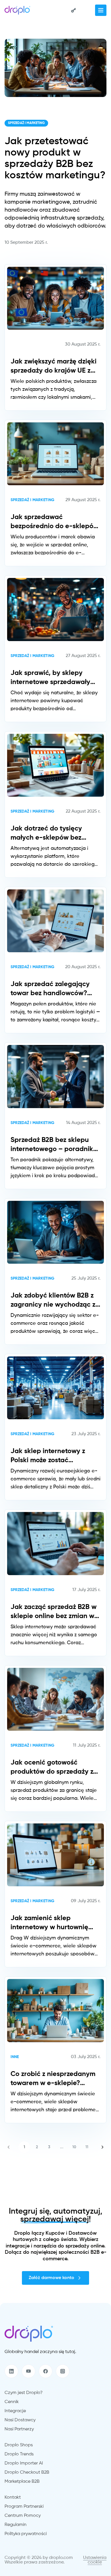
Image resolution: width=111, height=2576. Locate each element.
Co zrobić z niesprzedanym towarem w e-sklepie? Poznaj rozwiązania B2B (53, 2079)
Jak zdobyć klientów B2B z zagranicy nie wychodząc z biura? (53, 1301)
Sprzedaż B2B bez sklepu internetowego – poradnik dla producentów (52, 1145)
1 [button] (24, 2147)
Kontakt (13, 2497)
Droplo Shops (19, 2445)
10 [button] (74, 2147)
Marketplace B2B (22, 2482)
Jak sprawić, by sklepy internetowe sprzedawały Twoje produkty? (50, 678)
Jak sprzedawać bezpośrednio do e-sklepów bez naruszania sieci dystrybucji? (55, 522)
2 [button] (37, 2147)
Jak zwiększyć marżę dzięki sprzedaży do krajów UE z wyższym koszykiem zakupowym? (54, 367)
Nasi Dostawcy (20, 2420)
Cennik (12, 2402)
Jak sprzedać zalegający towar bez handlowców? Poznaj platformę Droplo (50, 989)
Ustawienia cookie (95, 2560)
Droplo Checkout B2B (27, 2472)
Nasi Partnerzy (19, 2429)
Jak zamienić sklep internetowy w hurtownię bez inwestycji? (49, 1923)
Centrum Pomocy (23, 2516)
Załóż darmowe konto (52, 2278)
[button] (9, 2147)
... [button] (62, 2147)
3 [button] (49, 2147)
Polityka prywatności (26, 2534)
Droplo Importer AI (24, 2463)
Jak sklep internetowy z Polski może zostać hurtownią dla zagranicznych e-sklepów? (53, 1456)
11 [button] (87, 2147)
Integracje (15, 2411)
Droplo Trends (19, 2454)
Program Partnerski (24, 2507)
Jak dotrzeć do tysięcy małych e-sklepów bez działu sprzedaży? (46, 834)
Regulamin (16, 2525)
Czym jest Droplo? (24, 2393)
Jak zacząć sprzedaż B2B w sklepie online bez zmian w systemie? (54, 1612)
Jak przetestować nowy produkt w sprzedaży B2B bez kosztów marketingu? (55, 158)
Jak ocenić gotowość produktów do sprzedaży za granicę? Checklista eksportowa (54, 1768)
